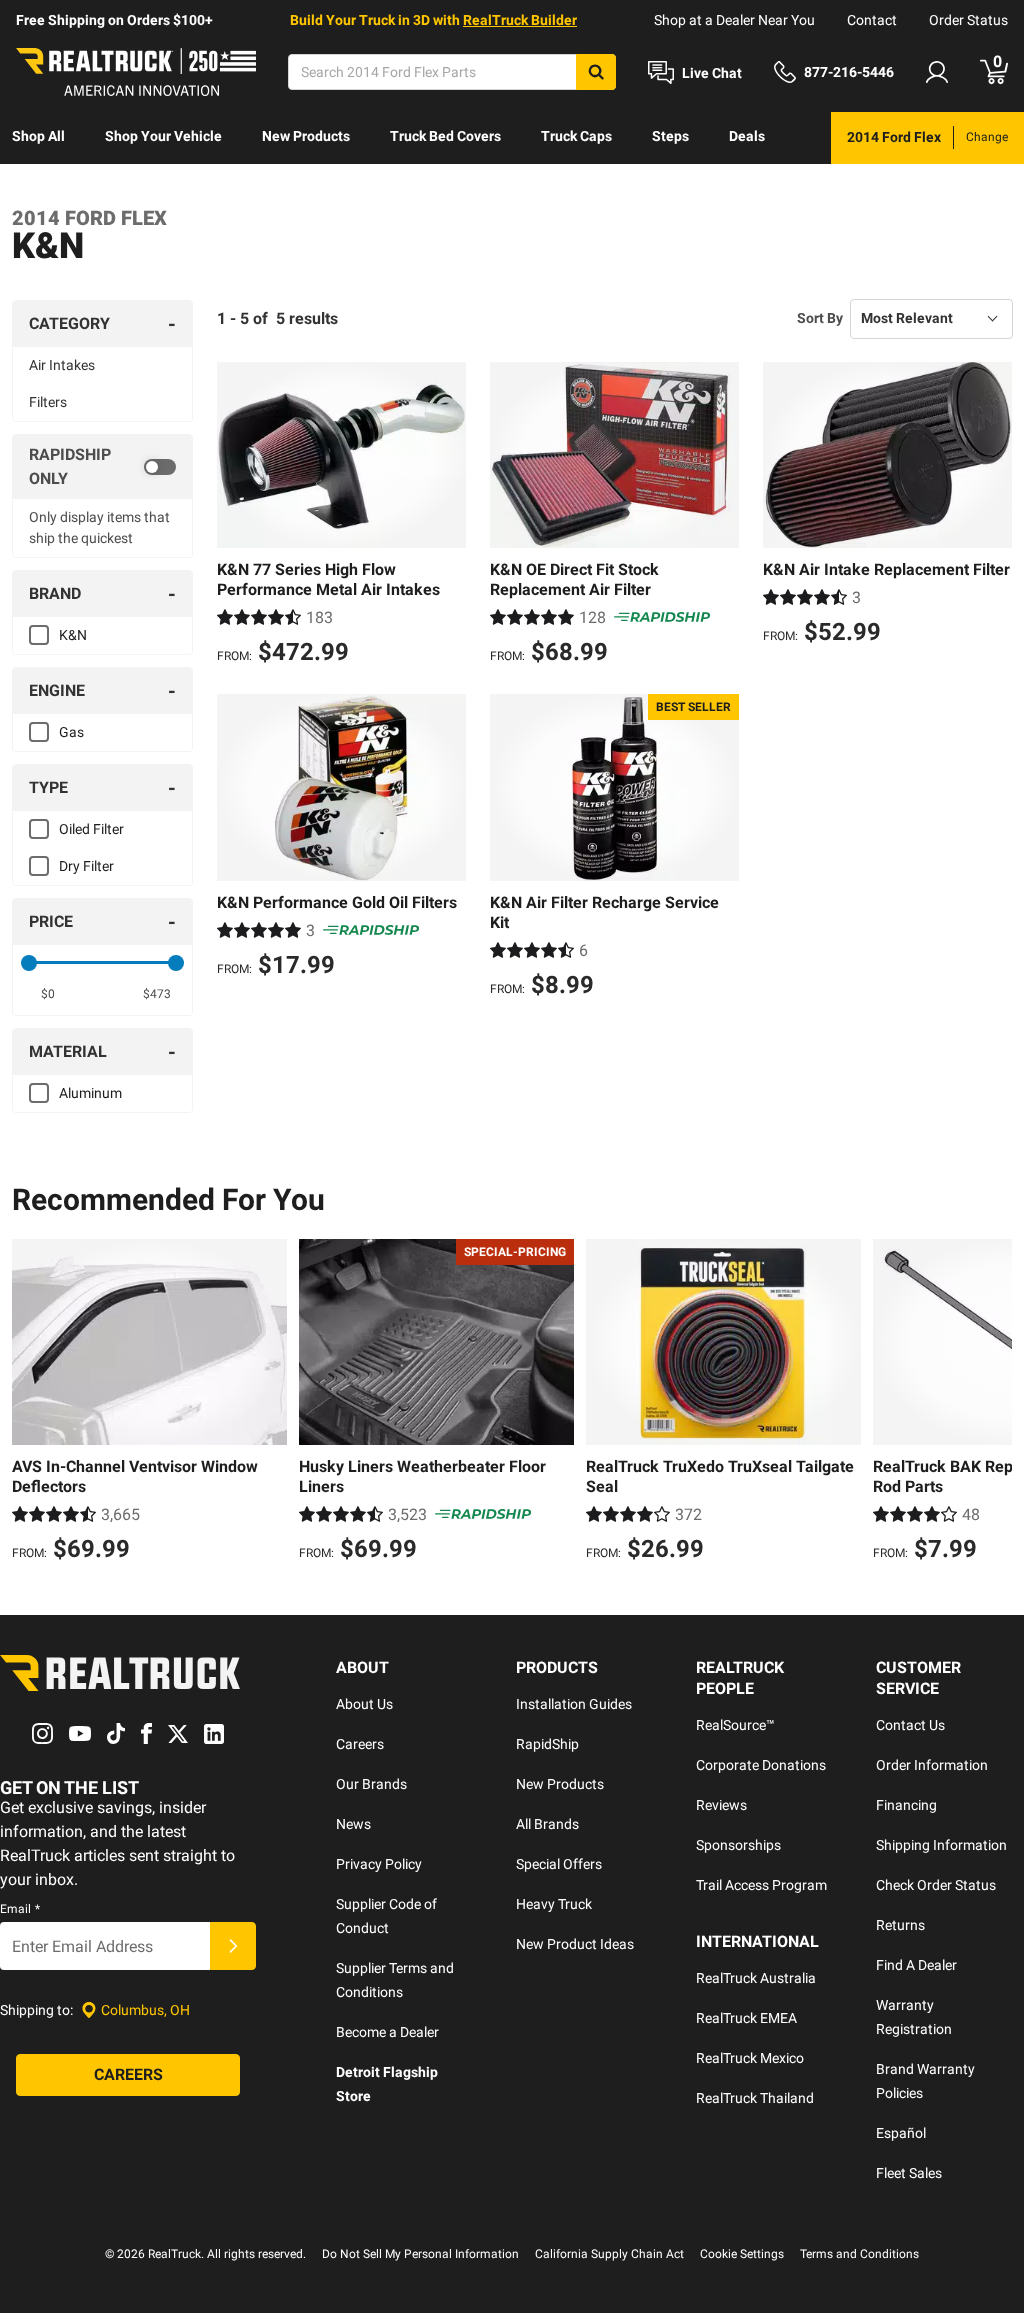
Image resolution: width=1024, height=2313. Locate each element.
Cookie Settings (742, 2254)
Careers (360, 1744)
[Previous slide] (32, 1403)
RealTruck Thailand (755, 2098)
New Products (306, 136)
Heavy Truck (554, 1904)
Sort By (820, 318)
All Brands (547, 1824)
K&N (73, 635)
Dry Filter (86, 866)
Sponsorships (738, 1845)
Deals (747, 136)
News (353, 1824)
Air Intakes (62, 365)
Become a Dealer (387, 2032)
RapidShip (547, 1744)
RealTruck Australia (756, 1978)
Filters (48, 402)
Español (901, 2133)
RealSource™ (735, 1725)
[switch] (102, 467)
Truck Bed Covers (445, 136)
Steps (670, 136)
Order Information (932, 1765)
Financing (906, 1805)
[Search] (596, 72)
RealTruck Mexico (750, 2058)
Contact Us (910, 1725)
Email (20, 1909)
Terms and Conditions (859, 2254)
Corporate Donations (761, 1765)
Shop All (38, 136)
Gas (71, 732)
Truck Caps (576, 136)
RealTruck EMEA (746, 2018)
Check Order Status (936, 1885)
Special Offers (559, 1864)
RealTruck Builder (520, 20)
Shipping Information (941, 1845)
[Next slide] (992, 1403)
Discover (39, 188)
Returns (900, 1925)
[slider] (29, 963)
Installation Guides (574, 1704)
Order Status (968, 20)
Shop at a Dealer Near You (734, 20)
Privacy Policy (379, 1864)
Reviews (721, 1805)
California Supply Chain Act (609, 2254)
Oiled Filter (91, 829)
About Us (364, 1704)
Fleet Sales (909, 2173)
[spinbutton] (48, 994)
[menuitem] (38, 138)
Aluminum (90, 1093)
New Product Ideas (575, 1944)
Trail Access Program (761, 1885)
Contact (872, 20)
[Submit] (233, 1946)
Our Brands (371, 1784)
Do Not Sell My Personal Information (420, 2254)
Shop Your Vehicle (163, 136)
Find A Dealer (916, 1965)
